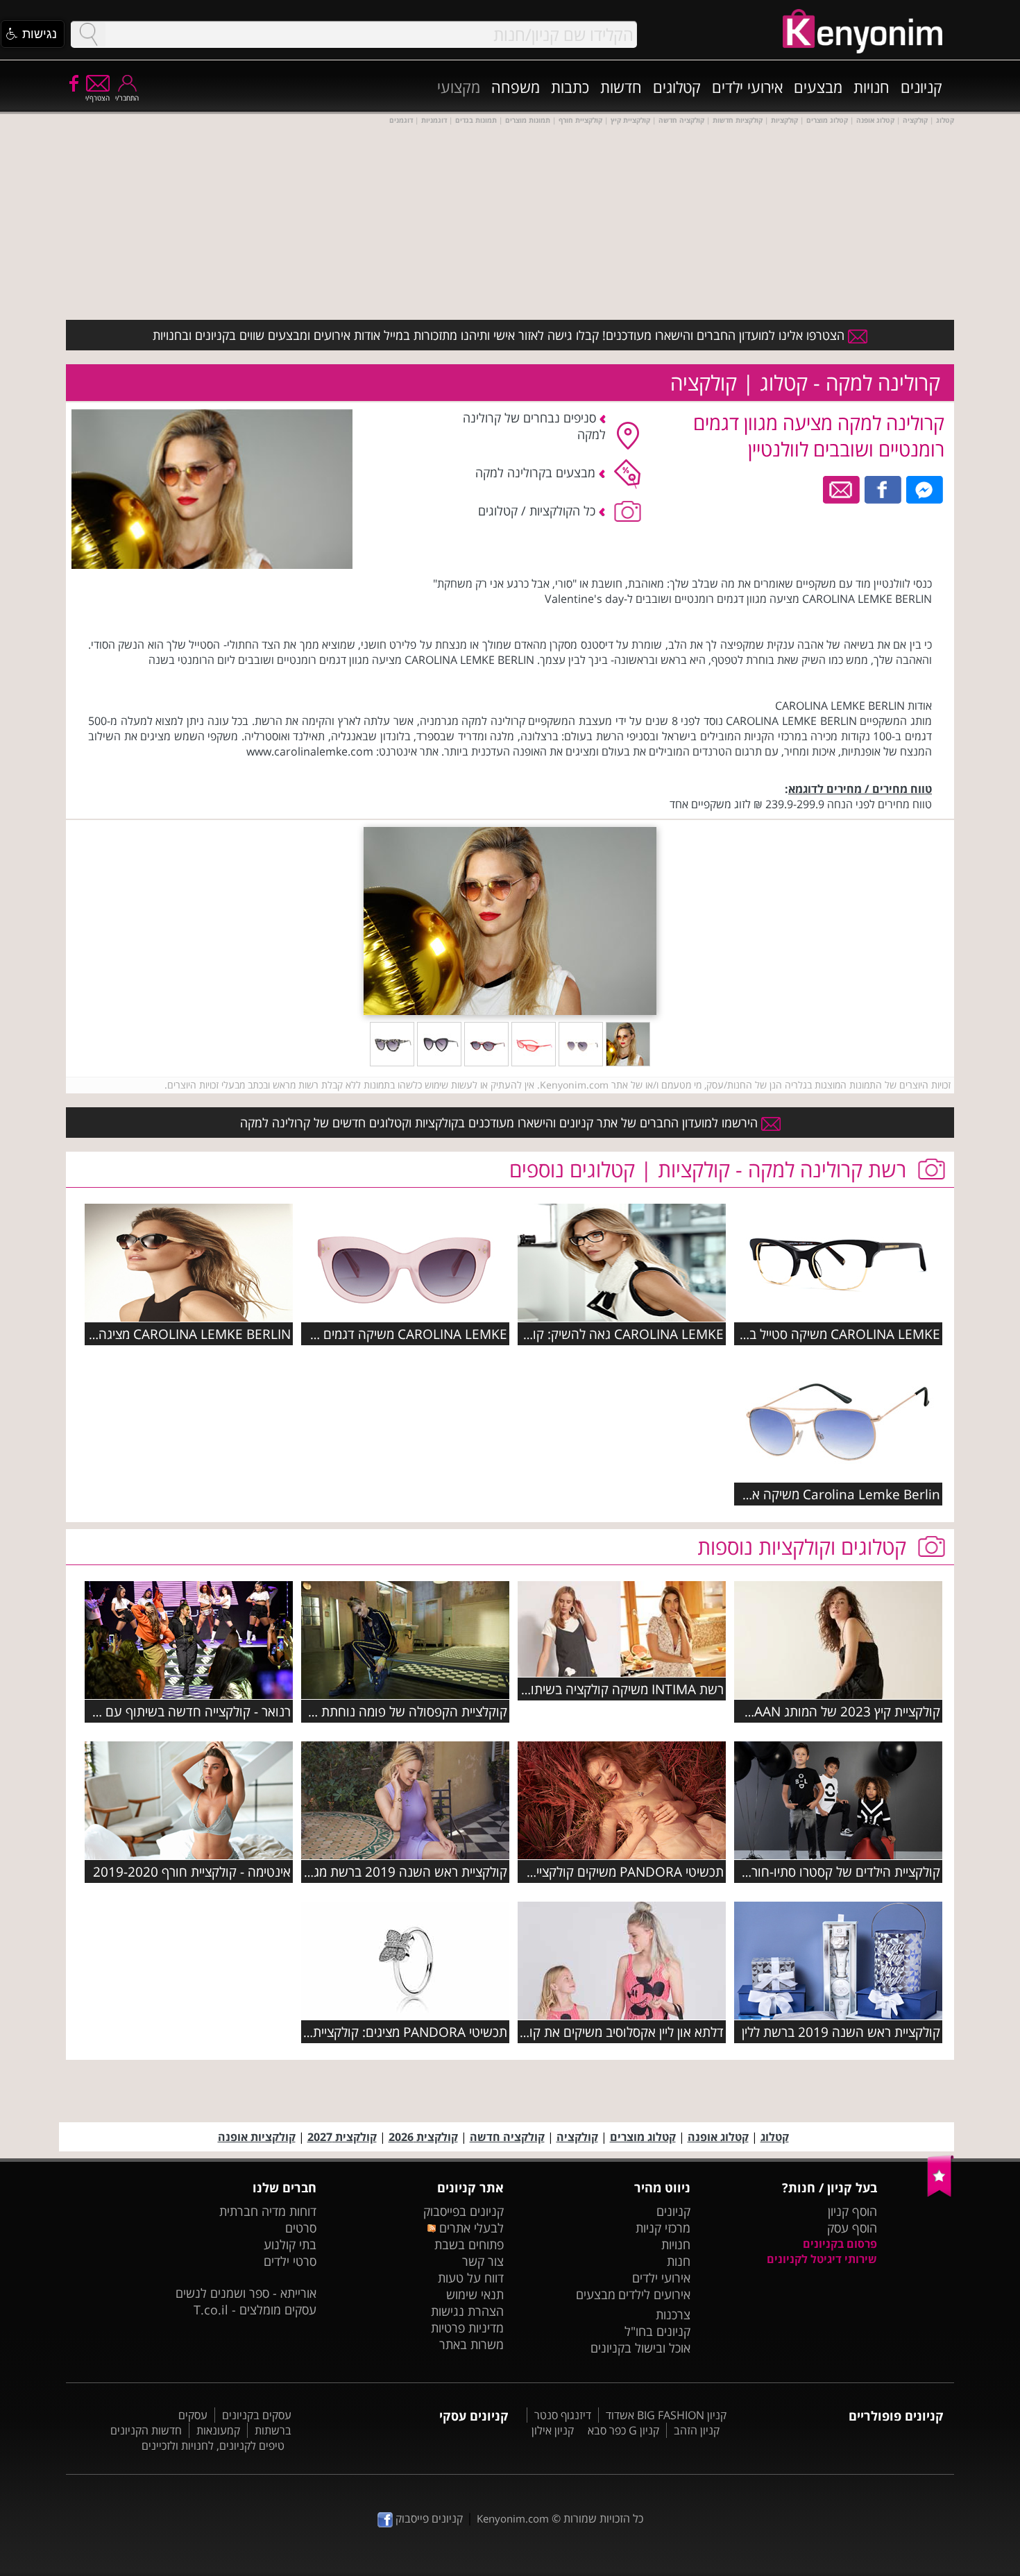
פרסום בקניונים (840, 2244)
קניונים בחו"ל (657, 2331)
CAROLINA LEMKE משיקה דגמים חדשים (396, 1334)
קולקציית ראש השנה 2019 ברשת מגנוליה (397, 1871)
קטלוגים (677, 87)
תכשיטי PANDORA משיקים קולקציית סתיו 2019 (596, 1871)
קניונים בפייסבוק (464, 2211)
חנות (679, 2261)
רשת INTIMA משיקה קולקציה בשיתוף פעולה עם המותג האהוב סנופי (542, 1689)
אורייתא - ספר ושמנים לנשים (246, 2293)
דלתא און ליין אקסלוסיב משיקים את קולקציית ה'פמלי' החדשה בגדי (553, 2032)
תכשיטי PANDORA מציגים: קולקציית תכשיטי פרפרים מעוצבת (346, 2032)
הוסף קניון (852, 2211)
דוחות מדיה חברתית (268, 2211)
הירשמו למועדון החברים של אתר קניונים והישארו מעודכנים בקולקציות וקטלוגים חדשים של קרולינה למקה (501, 1123)
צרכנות (673, 2314)
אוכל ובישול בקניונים (640, 2348)
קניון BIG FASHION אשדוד (666, 2415)
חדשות (621, 87)
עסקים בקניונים (257, 2415)
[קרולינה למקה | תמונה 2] (581, 1062)
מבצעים (818, 87)
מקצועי (459, 87)
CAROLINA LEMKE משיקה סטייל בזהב (835, 1334)
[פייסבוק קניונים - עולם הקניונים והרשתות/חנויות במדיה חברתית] (73, 83)
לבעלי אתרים (469, 2228)
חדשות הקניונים (146, 2430)
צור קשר (483, 2261)
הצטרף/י (97, 98)
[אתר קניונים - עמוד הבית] (941, 2194)
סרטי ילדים (290, 2261)
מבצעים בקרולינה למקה (537, 472)
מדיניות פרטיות (467, 2328)
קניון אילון (553, 2430)
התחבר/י (127, 98)
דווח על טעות (471, 2278)
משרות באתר (471, 2344)
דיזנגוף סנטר (563, 2415)
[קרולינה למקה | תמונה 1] (628, 1062)
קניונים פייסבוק (428, 2518)
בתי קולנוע (290, 2244)
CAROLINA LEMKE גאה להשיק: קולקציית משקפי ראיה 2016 (560, 1334)
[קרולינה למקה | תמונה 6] (392, 1062)
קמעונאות (218, 2430)
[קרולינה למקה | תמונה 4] (486, 1062)
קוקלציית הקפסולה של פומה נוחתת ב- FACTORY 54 (367, 1711)
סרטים (301, 2228)
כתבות (570, 87)
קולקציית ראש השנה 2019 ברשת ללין (841, 2032)
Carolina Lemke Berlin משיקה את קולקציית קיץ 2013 (790, 1494)
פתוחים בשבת (469, 2244)
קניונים (921, 87)
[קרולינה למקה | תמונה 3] (534, 1062)
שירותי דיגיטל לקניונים (822, 2259)
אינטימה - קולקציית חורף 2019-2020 (192, 1871)
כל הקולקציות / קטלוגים (538, 511)
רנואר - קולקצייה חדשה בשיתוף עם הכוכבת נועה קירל (149, 1711)
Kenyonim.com (513, 2518)
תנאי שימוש (475, 2294)
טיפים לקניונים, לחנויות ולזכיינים (213, 2446)
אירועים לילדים (654, 2294)
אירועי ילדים (747, 87)
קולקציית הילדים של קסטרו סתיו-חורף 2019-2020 (808, 1871)
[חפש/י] (88, 34)
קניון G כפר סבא (623, 2430)
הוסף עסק (852, 2228)
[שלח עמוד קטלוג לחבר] (842, 488)
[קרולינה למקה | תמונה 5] (439, 1062)
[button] (33, 34)
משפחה (516, 87)
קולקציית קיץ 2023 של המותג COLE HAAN (824, 1711)
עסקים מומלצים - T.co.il (255, 2310)
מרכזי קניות (663, 2228)
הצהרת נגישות (467, 2311)
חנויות (872, 87)
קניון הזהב (697, 2430)
